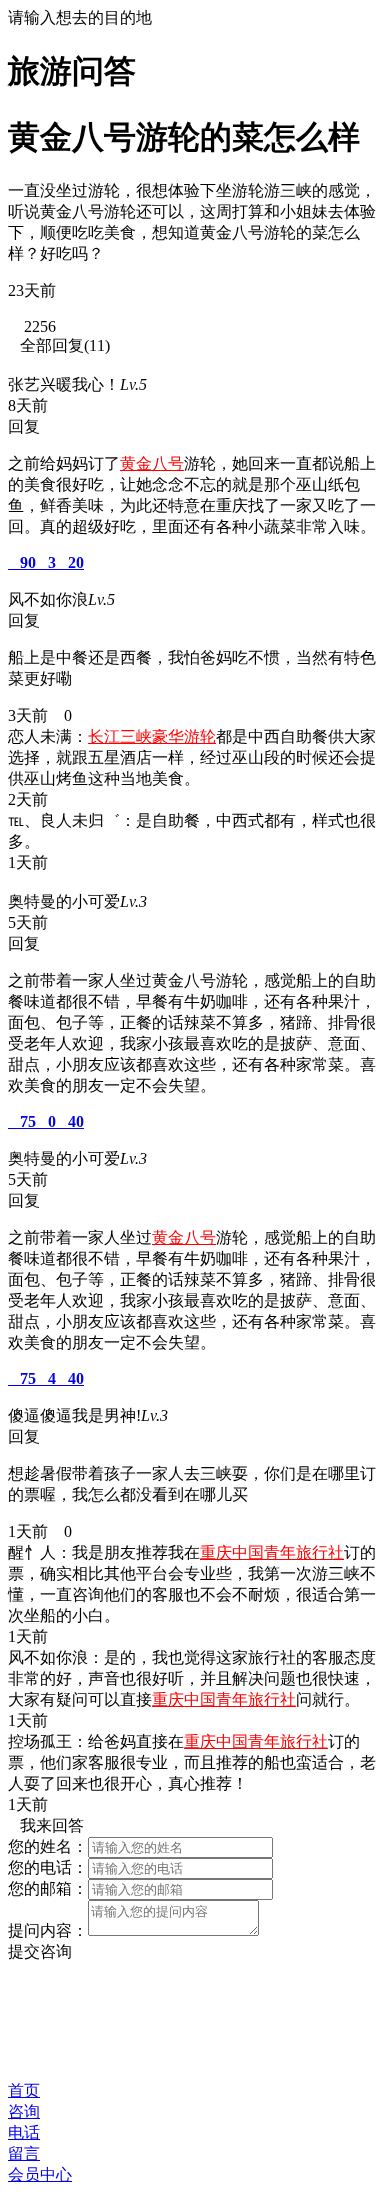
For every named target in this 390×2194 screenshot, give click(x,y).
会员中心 (40, 2174)
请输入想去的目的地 (80, 17)
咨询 (24, 2111)
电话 (24, 2132)
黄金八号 (152, 463)
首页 (24, 2090)
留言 (24, 2153)
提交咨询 (40, 1951)
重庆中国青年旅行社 (272, 1552)
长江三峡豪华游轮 (152, 736)
